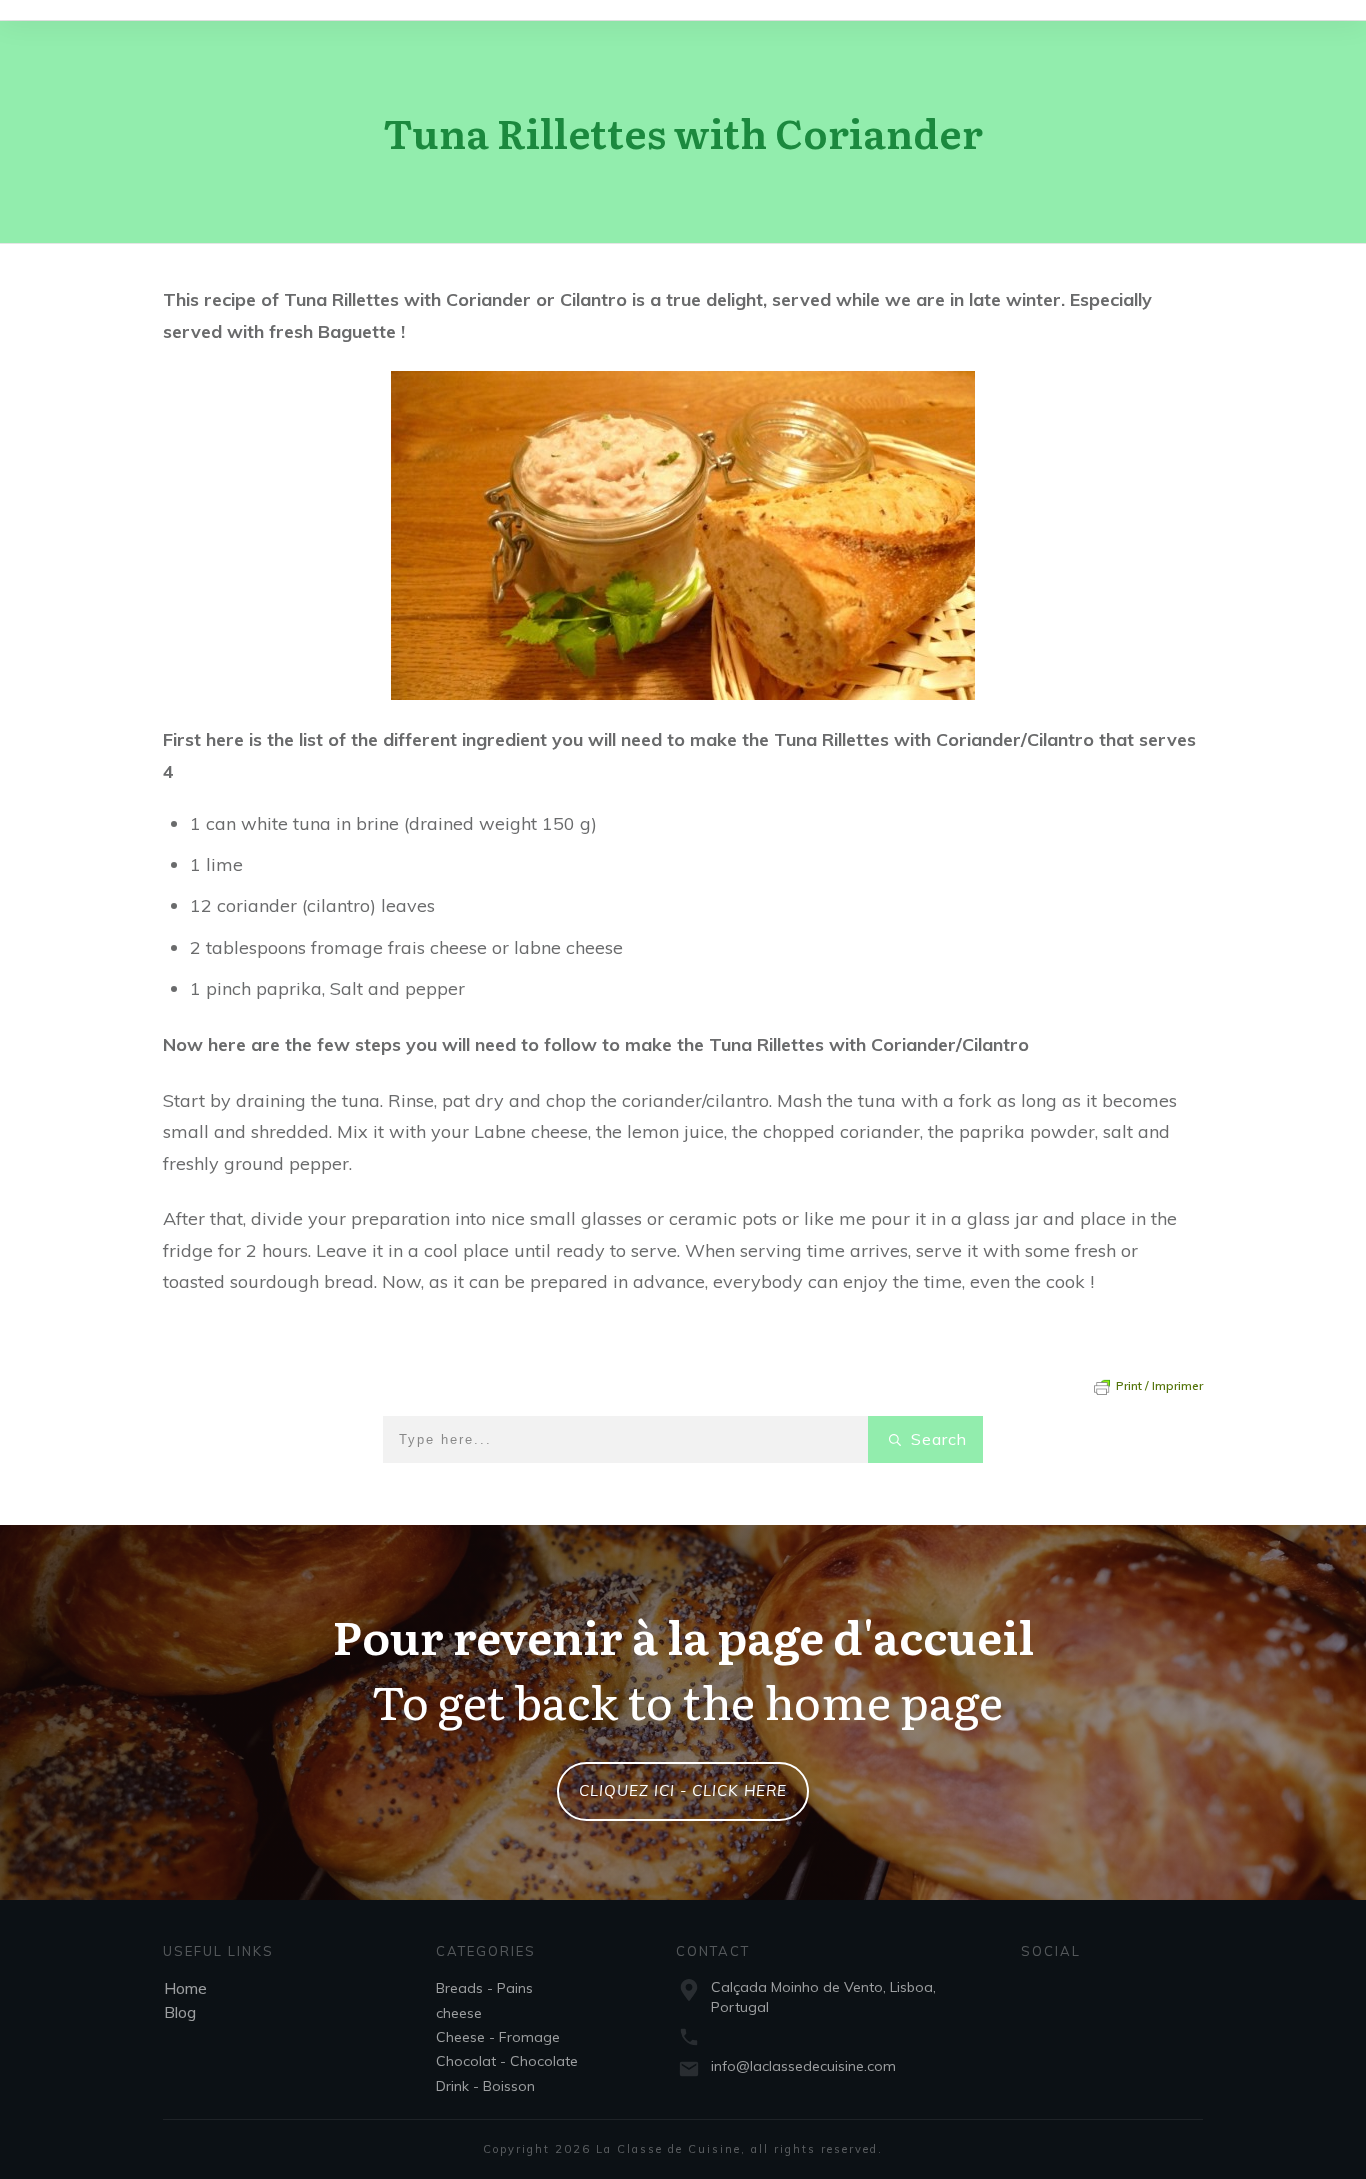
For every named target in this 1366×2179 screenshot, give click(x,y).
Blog (180, 2012)
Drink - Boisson (485, 2086)
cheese (459, 2013)
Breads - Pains (484, 1988)
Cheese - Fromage (498, 2037)
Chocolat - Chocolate (507, 2061)
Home (185, 1988)
